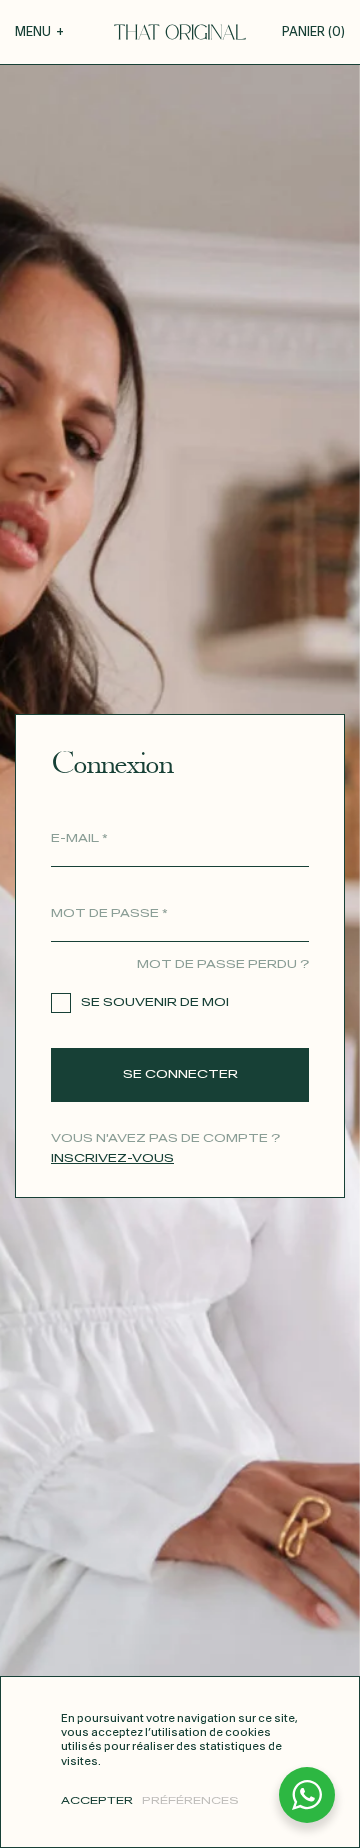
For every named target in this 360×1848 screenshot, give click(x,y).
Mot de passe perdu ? (223, 964)
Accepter (97, 1801)
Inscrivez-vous (112, 1158)
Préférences (190, 1801)
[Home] (180, 32)
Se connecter (180, 1074)
